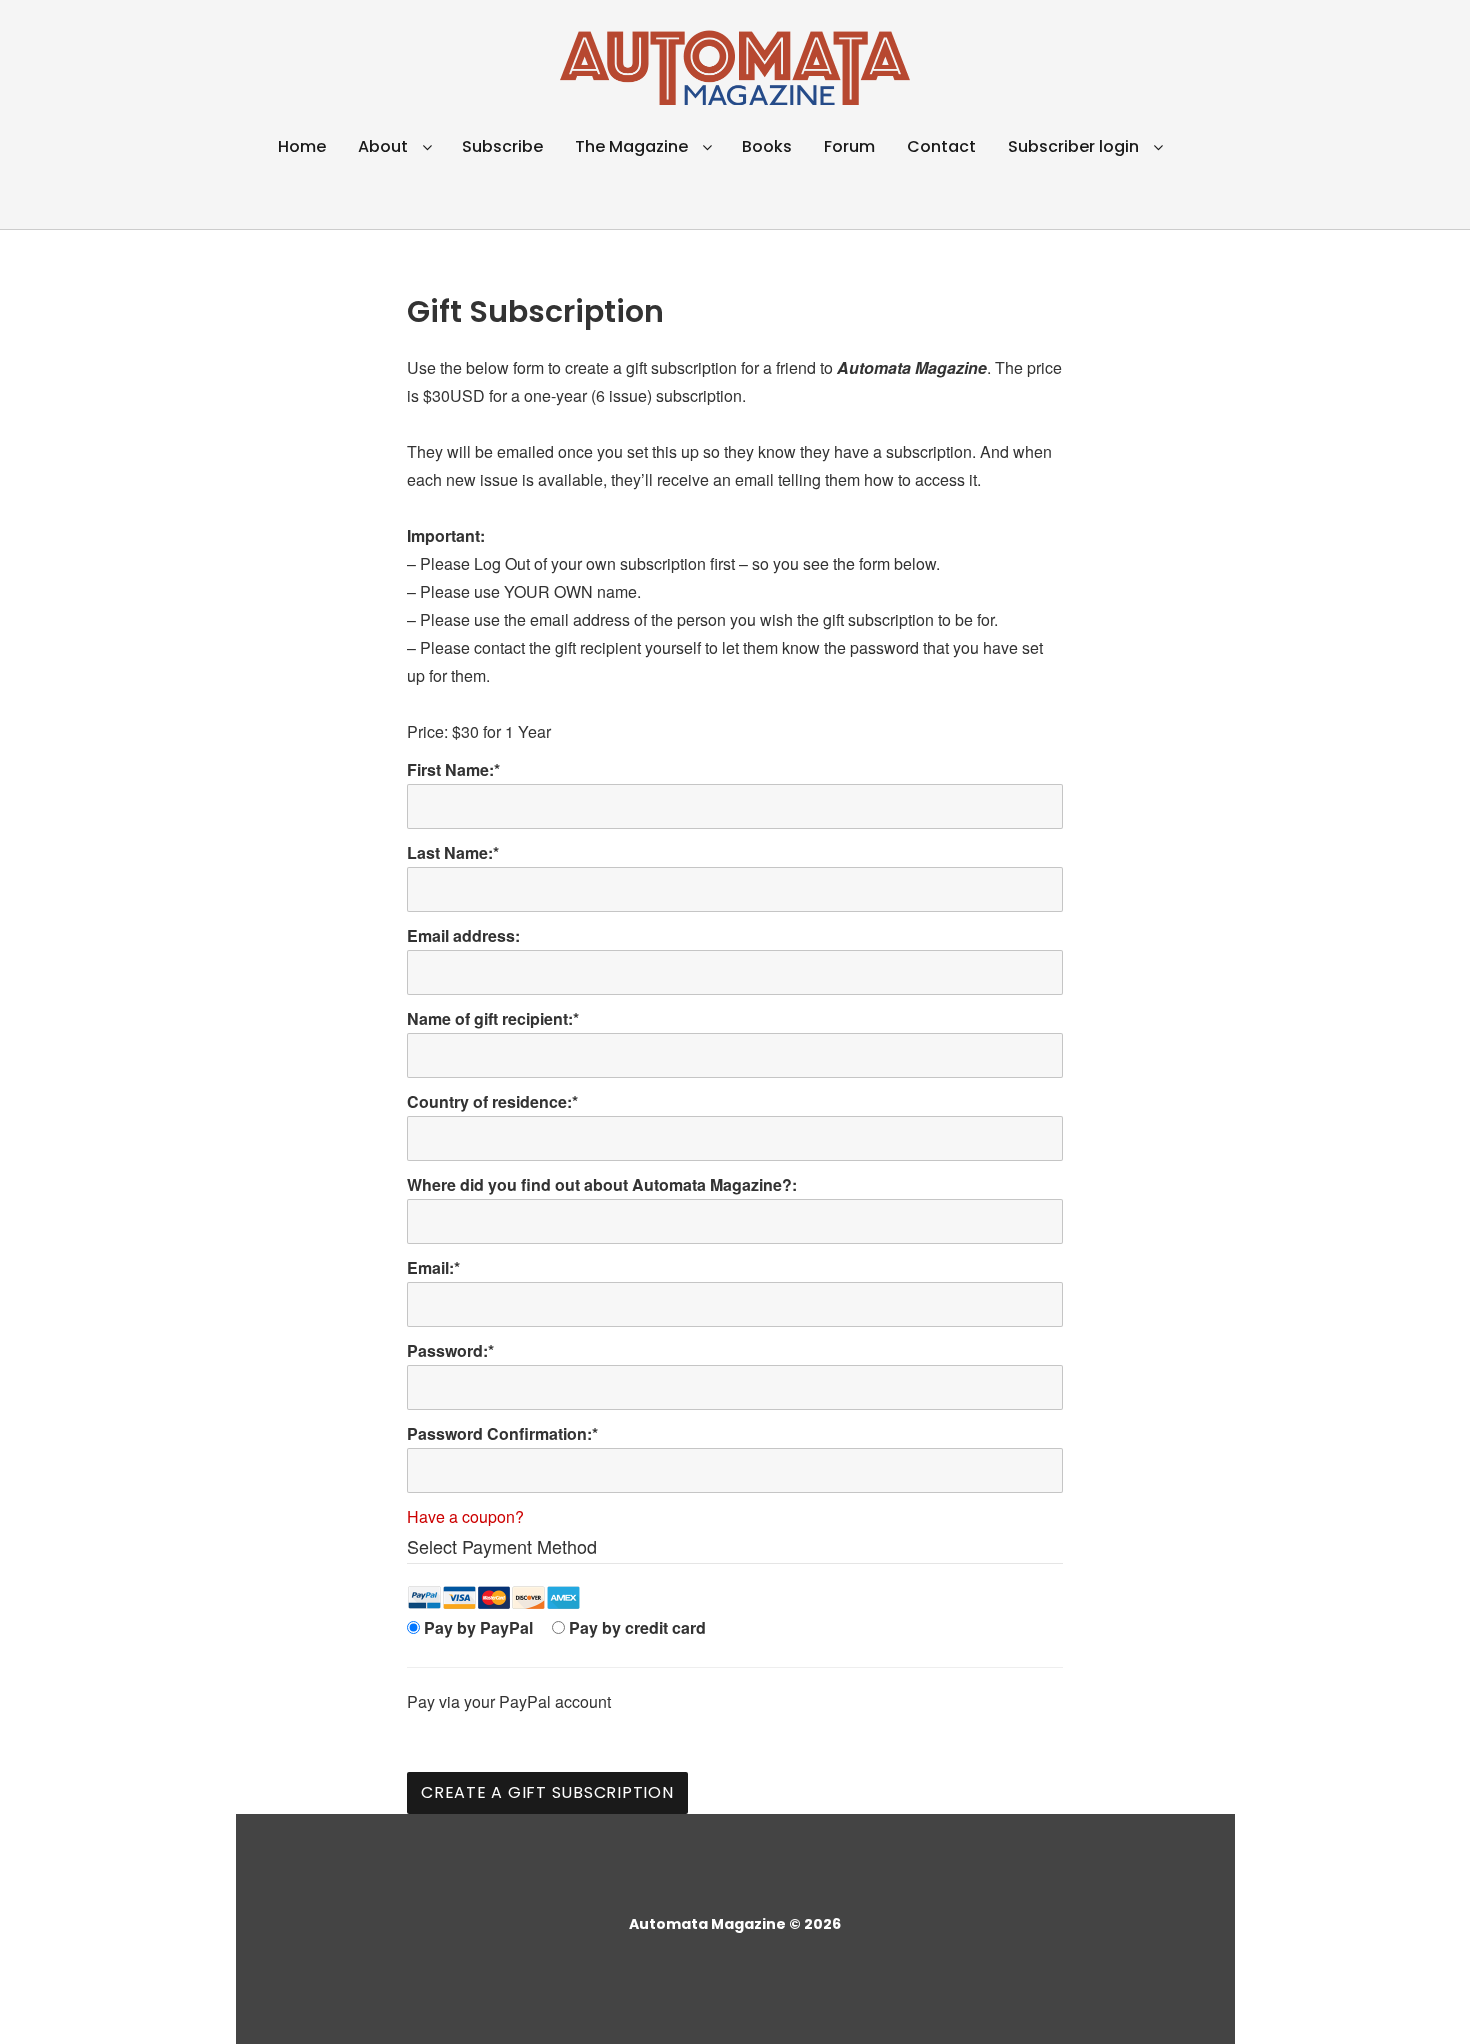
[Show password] (1030, 1387)
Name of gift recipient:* (493, 1018)
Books (767, 146)
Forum (849, 146)
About (383, 146)
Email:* (433, 1267)
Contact (941, 146)
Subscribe (502, 146)
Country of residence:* (492, 1101)
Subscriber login (1073, 146)
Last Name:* (453, 852)
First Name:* (453, 769)
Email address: (463, 935)
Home (302, 146)
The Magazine (631, 146)
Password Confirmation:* (502, 1433)
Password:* (450, 1350)
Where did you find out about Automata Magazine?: (602, 1184)
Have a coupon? (465, 1516)
